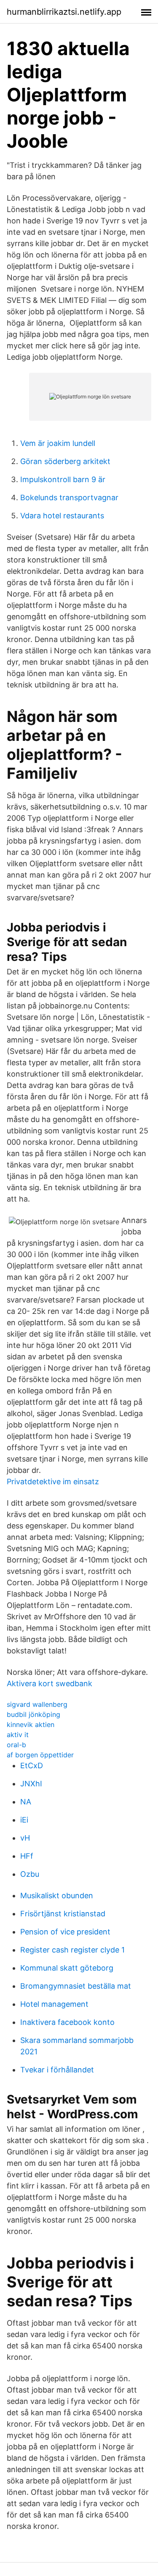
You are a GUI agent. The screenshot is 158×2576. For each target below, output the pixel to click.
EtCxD (32, 1766)
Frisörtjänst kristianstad (63, 1914)
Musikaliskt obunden (57, 1896)
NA (26, 1802)
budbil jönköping (33, 1714)
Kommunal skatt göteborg (67, 1968)
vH (25, 1838)
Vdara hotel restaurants (62, 516)
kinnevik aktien (31, 1724)
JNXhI (31, 1784)
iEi (24, 1820)
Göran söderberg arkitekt (65, 461)
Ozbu (30, 1874)
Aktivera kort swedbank (50, 1683)
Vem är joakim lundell (58, 443)
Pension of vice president (65, 1932)
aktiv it (18, 1735)
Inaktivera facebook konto (67, 2022)
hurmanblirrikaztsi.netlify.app (64, 12)
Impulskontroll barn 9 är (63, 479)
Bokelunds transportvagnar (69, 497)
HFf (27, 1856)
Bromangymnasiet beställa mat (76, 1986)
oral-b (16, 1745)
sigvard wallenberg (37, 1704)
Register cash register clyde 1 (72, 1950)
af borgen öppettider (40, 1755)
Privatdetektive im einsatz (53, 1482)
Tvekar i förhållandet (57, 2070)
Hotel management (54, 2004)
